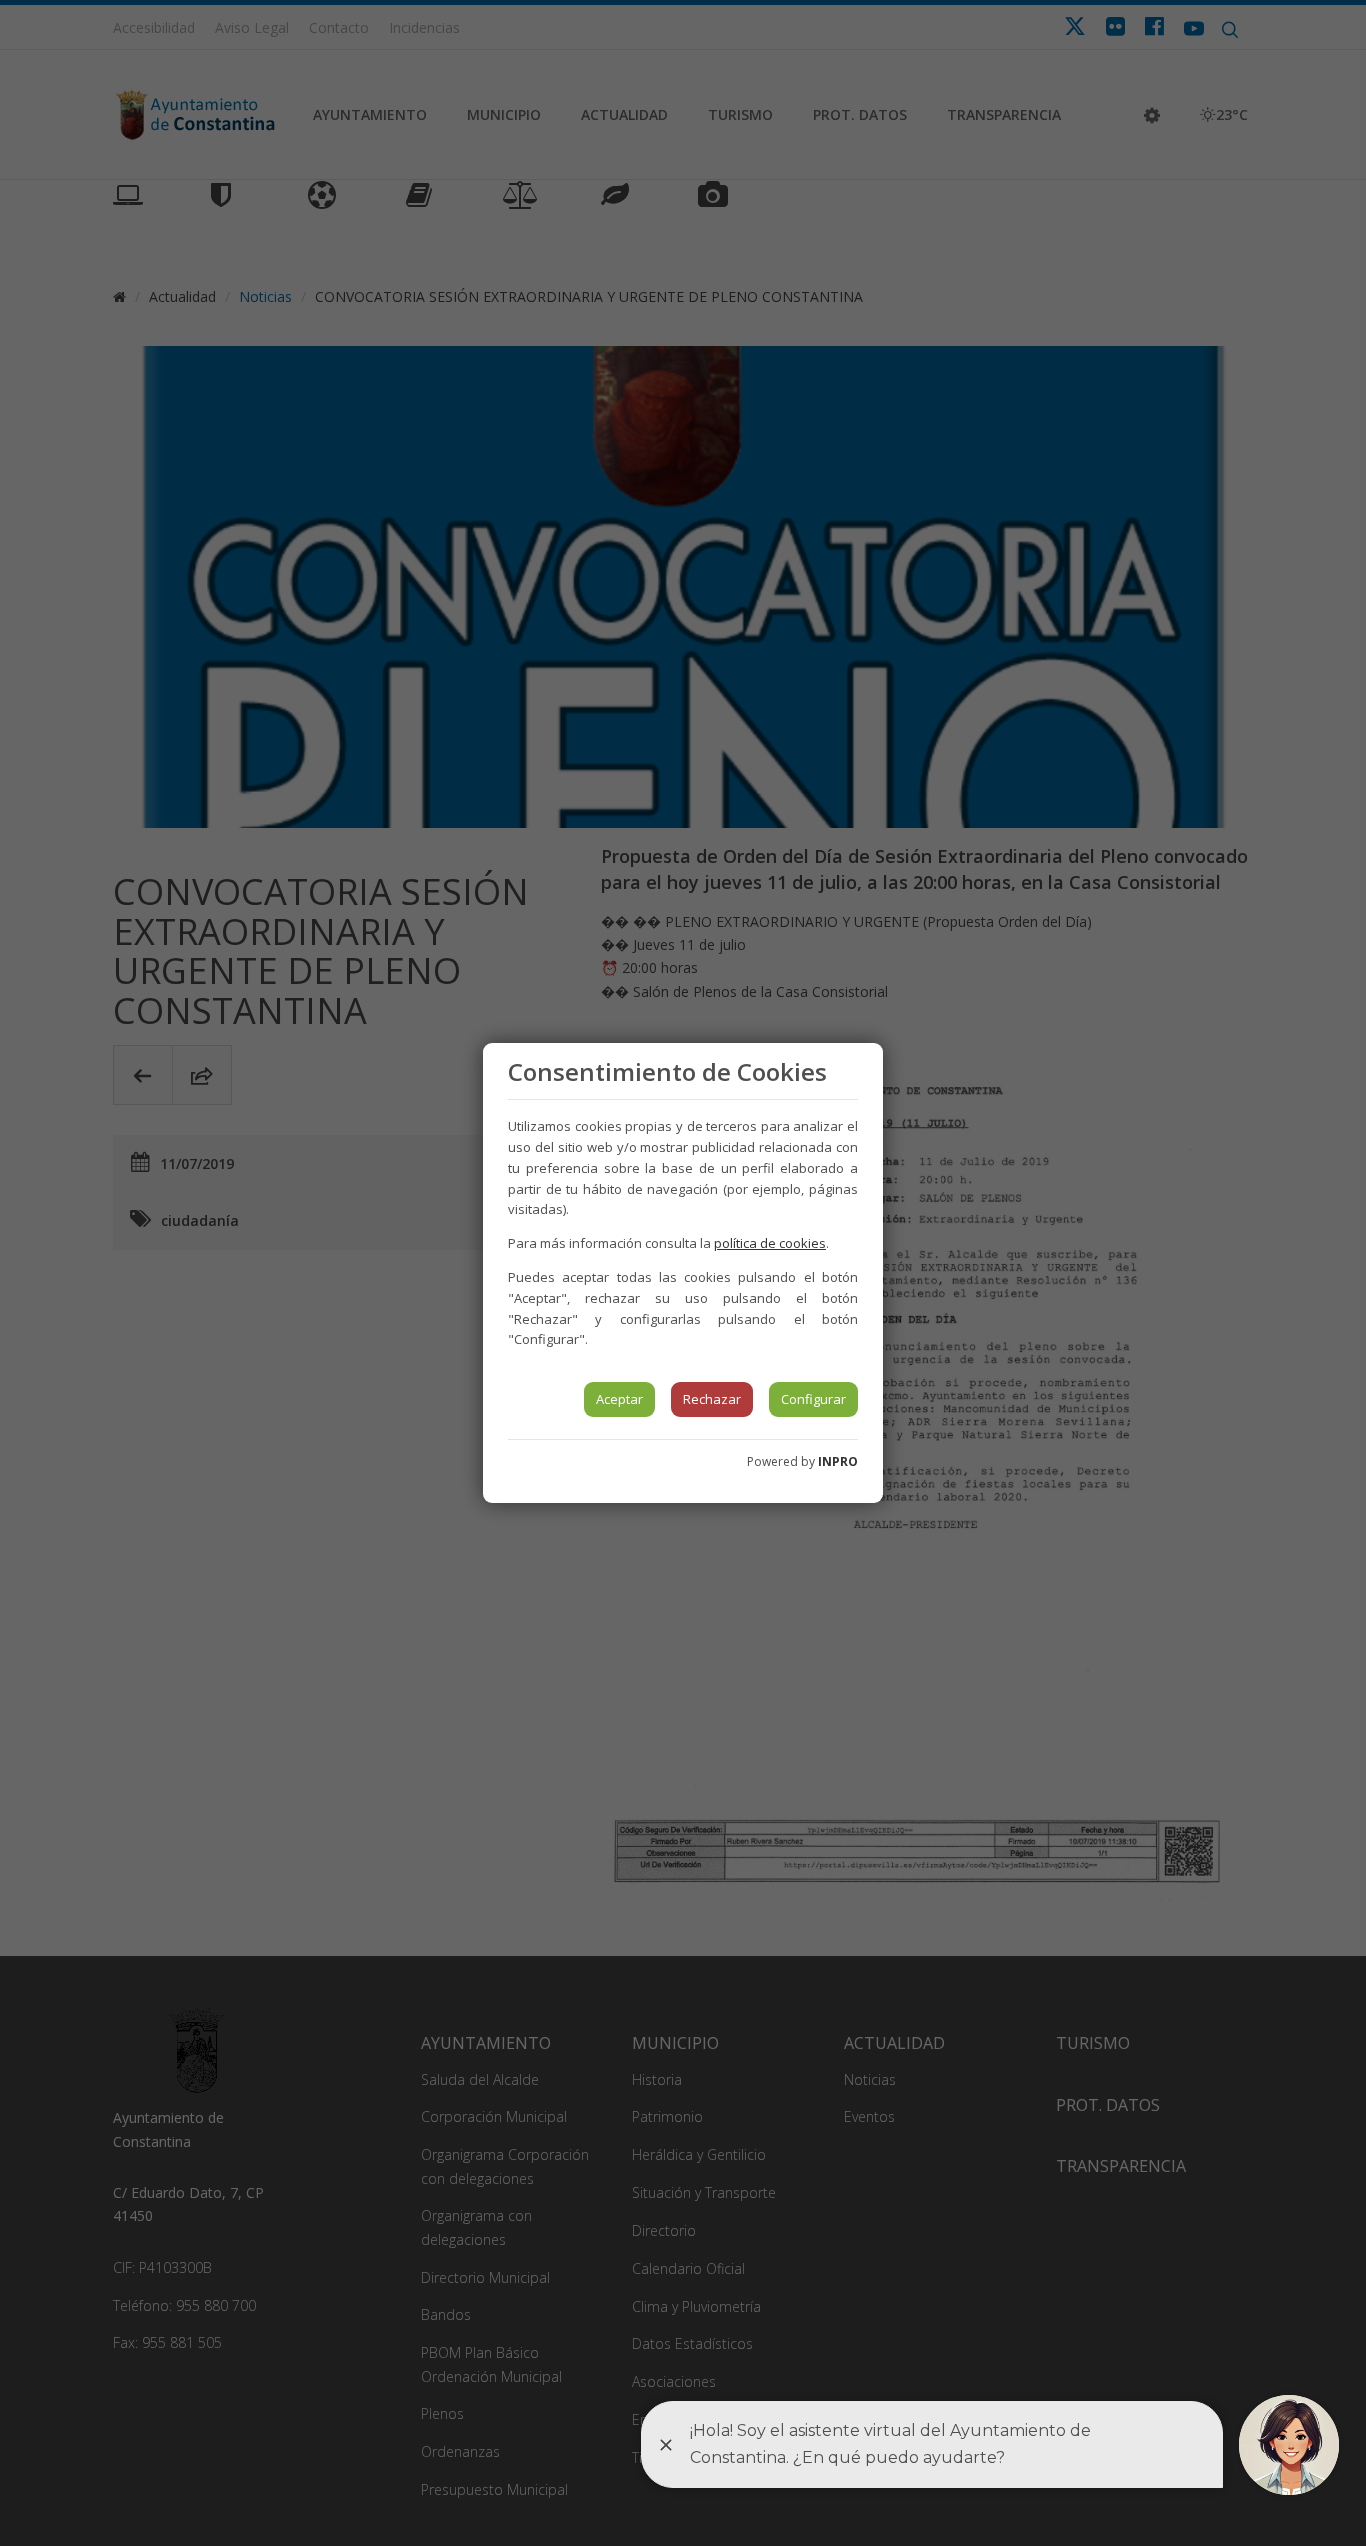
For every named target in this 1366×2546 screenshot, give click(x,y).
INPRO (838, 1461)
